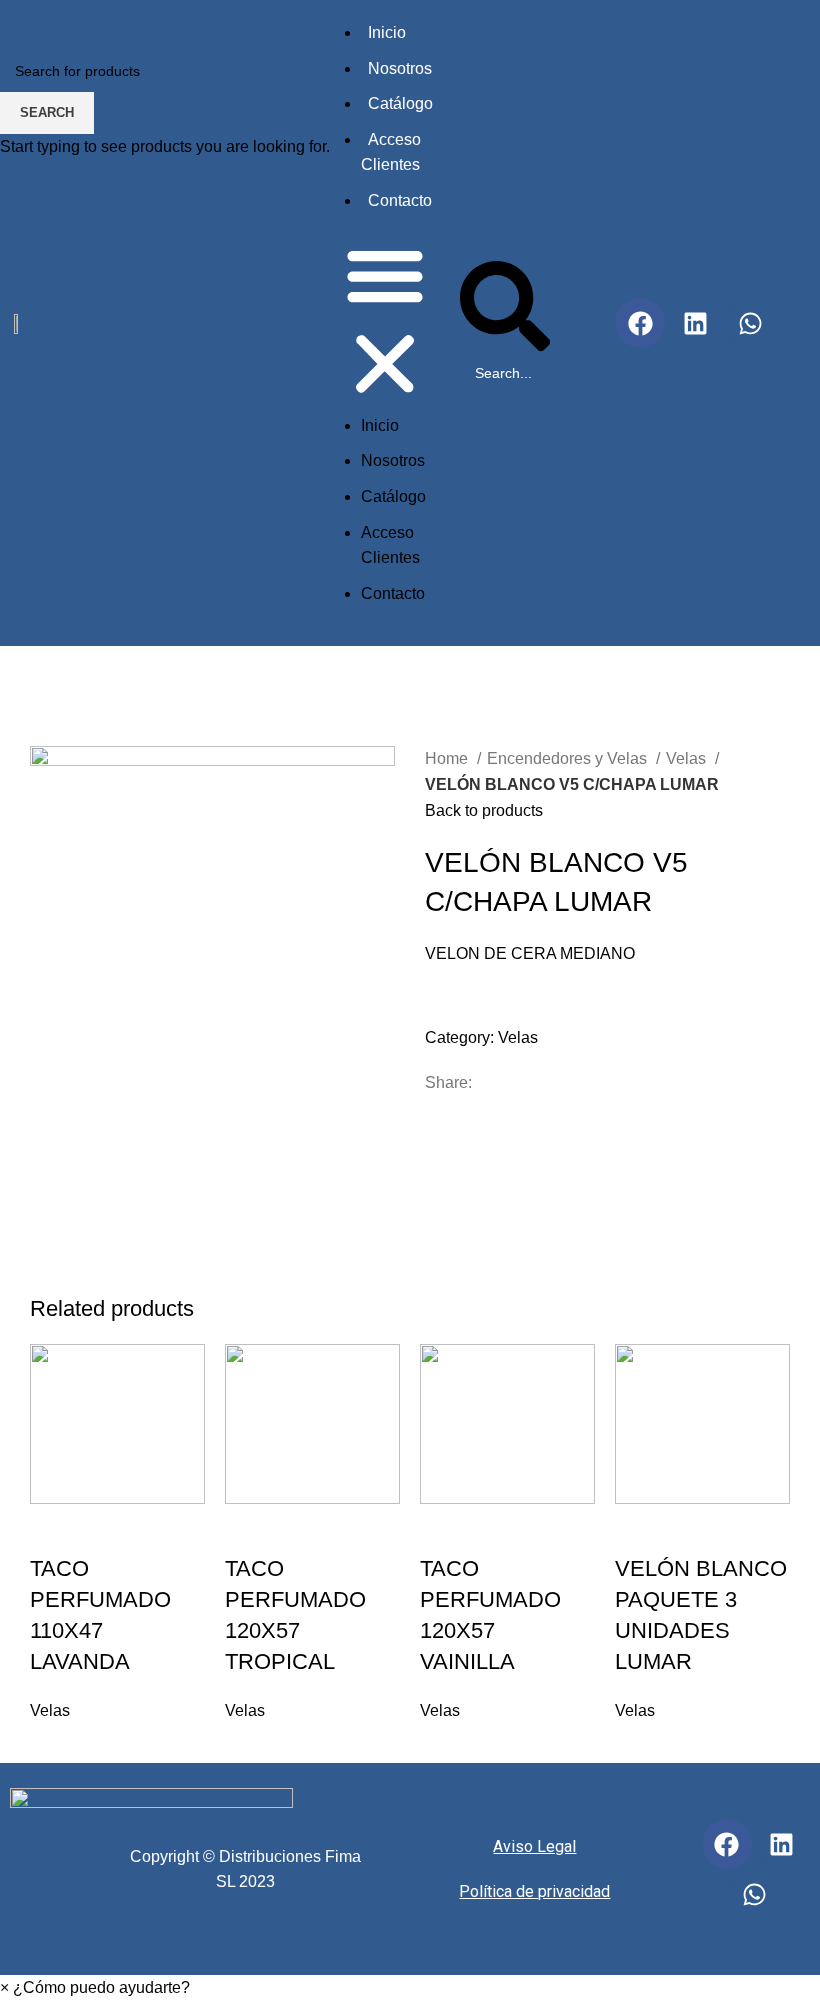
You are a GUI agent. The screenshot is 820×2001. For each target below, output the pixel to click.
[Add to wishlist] (163, 1529)
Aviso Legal (534, 1846)
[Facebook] (727, 1844)
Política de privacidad (534, 1891)
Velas (50, 1710)
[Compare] (109, 1529)
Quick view (55, 1529)
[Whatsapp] (754, 1894)
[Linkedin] (782, 1844)
